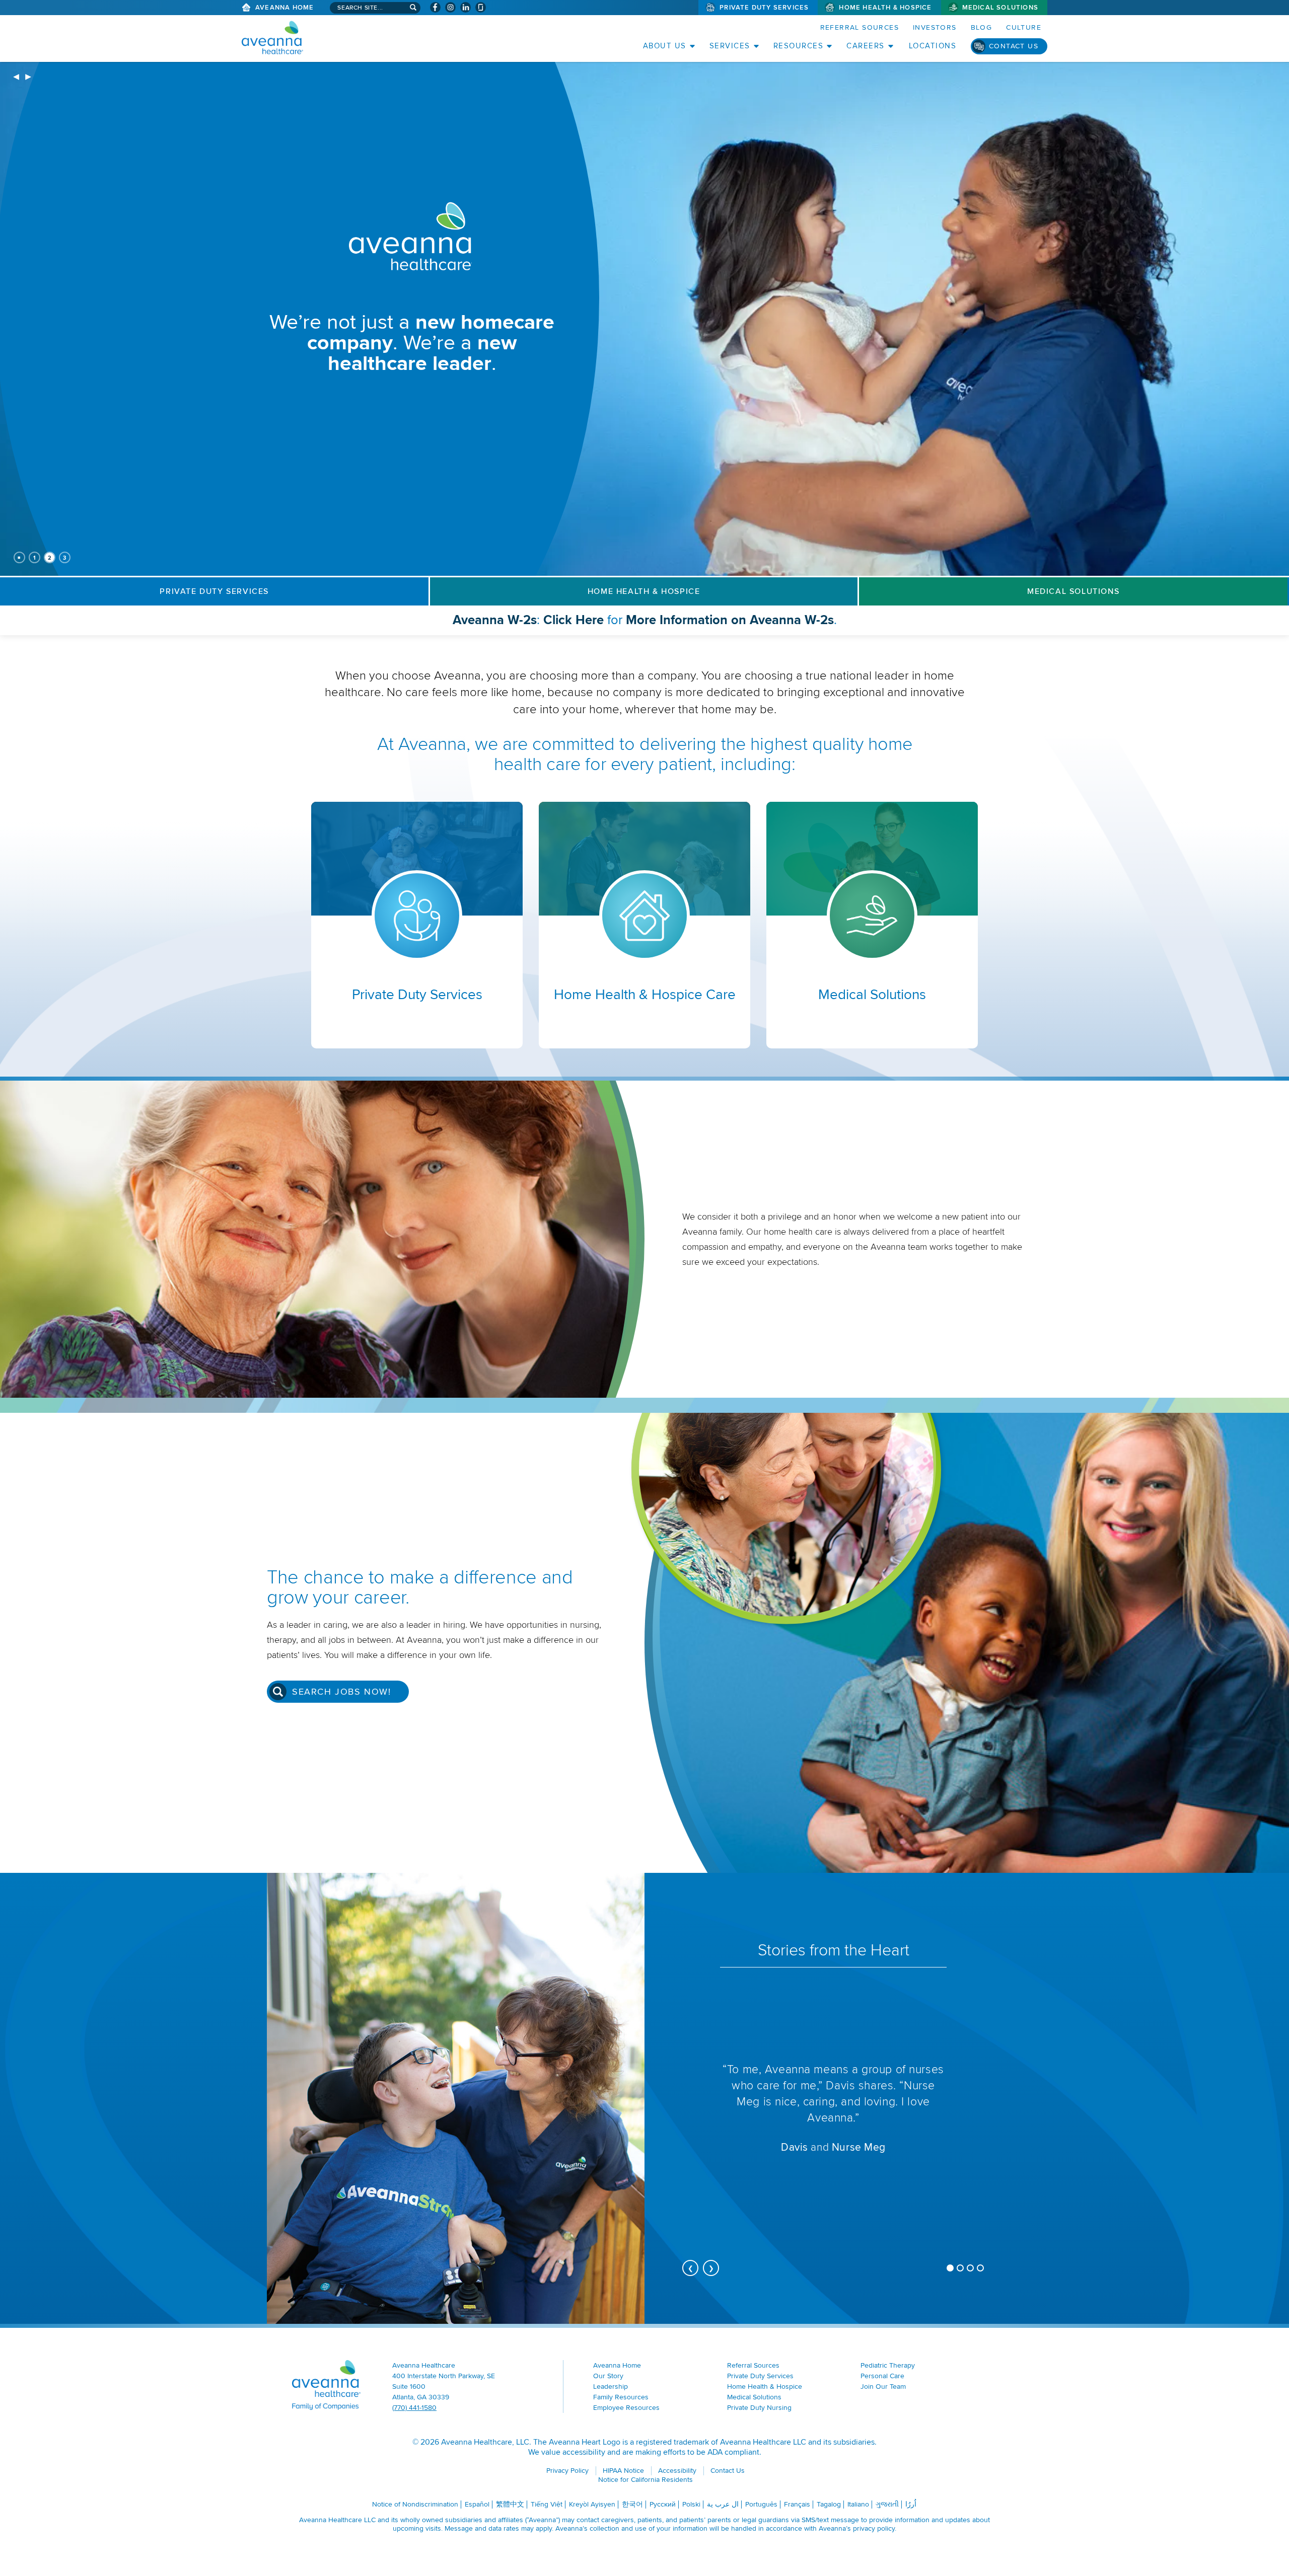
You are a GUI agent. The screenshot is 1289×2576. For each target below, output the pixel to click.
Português (761, 2504)
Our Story (608, 2376)
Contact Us (1014, 46)
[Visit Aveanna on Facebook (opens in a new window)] (435, 7)
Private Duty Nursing (759, 2408)
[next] (28, 78)
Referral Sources (860, 27)
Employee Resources (626, 2408)
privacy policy (874, 2528)
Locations (933, 46)
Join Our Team (883, 2386)
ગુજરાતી (887, 2504)
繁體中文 (510, 2504)
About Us (665, 46)
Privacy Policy (567, 2471)
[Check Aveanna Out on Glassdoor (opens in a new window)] (481, 7)
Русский (663, 2504)
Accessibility (677, 2471)
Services (730, 46)
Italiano (858, 2504)
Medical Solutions (1000, 8)
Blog (982, 27)
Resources (799, 46)
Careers (866, 46)
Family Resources (621, 2397)
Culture (1024, 27)
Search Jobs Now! (342, 1692)
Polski (691, 2504)
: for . (668, 623)
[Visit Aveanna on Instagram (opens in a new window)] (450, 7)
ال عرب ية (723, 2504)
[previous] (16, 78)
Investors (935, 27)
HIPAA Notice (623, 2471)
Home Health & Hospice (885, 8)
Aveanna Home (284, 8)
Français (797, 2504)
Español (477, 2504)
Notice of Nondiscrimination (415, 2504)
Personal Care (882, 2376)
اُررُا (911, 2504)
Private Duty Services (764, 8)
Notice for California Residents (646, 2480)
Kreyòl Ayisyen (592, 2504)
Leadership (611, 2386)
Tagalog (829, 2504)
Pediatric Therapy (888, 2365)
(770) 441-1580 (414, 2408)
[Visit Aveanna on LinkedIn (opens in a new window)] (466, 7)
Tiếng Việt (547, 2504)
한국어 (632, 2504)
